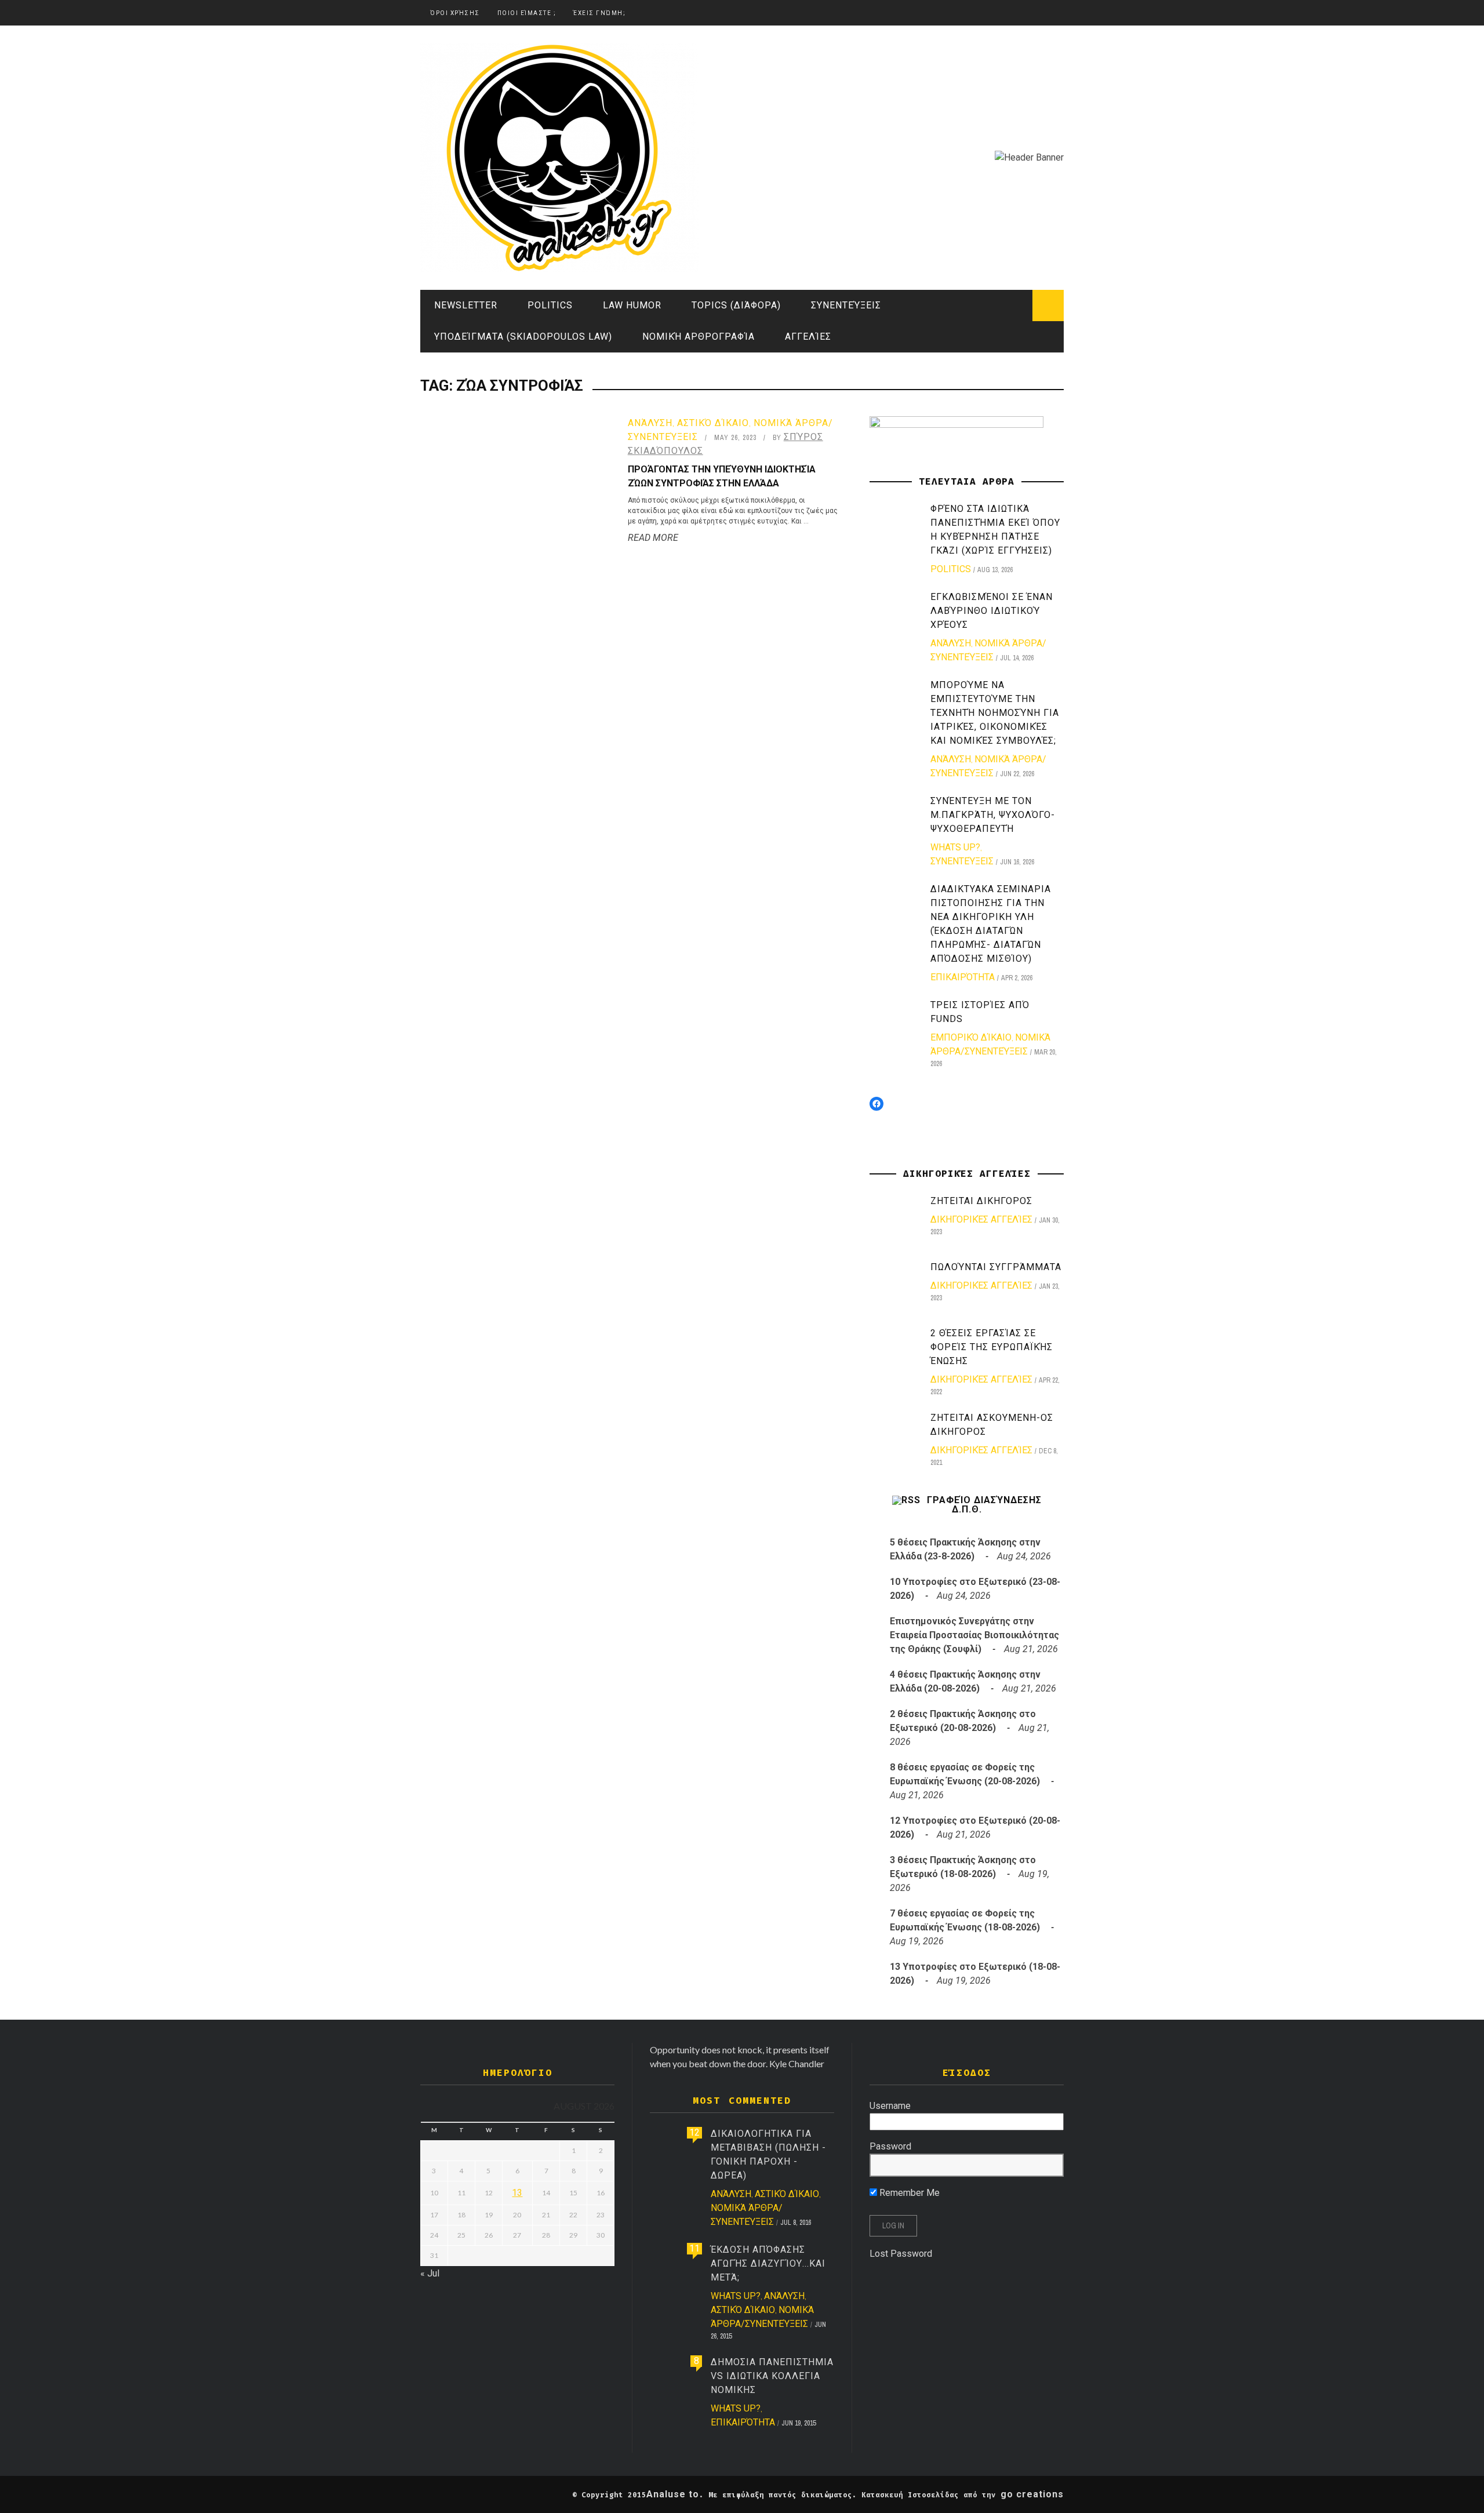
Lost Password (901, 2254)
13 (517, 2193)
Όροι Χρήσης (455, 13)
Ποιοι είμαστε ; (527, 13)
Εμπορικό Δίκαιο (971, 1037)
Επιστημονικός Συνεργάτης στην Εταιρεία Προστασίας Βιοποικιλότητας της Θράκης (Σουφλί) (974, 1635)
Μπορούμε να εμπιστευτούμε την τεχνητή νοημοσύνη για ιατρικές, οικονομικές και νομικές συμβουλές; (995, 713)
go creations (1032, 2494)
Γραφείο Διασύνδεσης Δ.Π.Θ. (984, 1505)
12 (694, 2132)
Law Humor (632, 305)
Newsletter (466, 305)
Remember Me (908, 2193)
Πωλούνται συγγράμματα (996, 1267)
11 (694, 2248)
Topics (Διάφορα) (736, 305)
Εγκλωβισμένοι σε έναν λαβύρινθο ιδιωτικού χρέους (992, 611)
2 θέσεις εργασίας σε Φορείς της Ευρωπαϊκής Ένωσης (992, 1347)
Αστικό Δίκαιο (713, 423)
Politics (550, 305)
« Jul (430, 2273)
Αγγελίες (808, 337)
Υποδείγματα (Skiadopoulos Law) (523, 337)
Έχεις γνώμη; (599, 13)
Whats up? (955, 847)
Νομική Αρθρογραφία (699, 337)
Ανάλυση (650, 423)
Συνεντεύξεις (846, 305)
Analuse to (673, 2494)
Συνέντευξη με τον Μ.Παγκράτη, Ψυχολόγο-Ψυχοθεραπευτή (993, 815)
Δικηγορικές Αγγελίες (981, 1219)
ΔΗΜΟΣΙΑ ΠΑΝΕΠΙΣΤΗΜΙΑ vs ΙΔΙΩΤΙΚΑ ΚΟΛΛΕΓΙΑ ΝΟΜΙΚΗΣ (772, 2376)
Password (890, 2146)
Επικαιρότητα (963, 977)
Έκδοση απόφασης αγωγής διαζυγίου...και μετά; (768, 2263)
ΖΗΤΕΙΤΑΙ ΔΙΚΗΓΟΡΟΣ (981, 1201)
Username (890, 2106)
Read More (653, 538)
